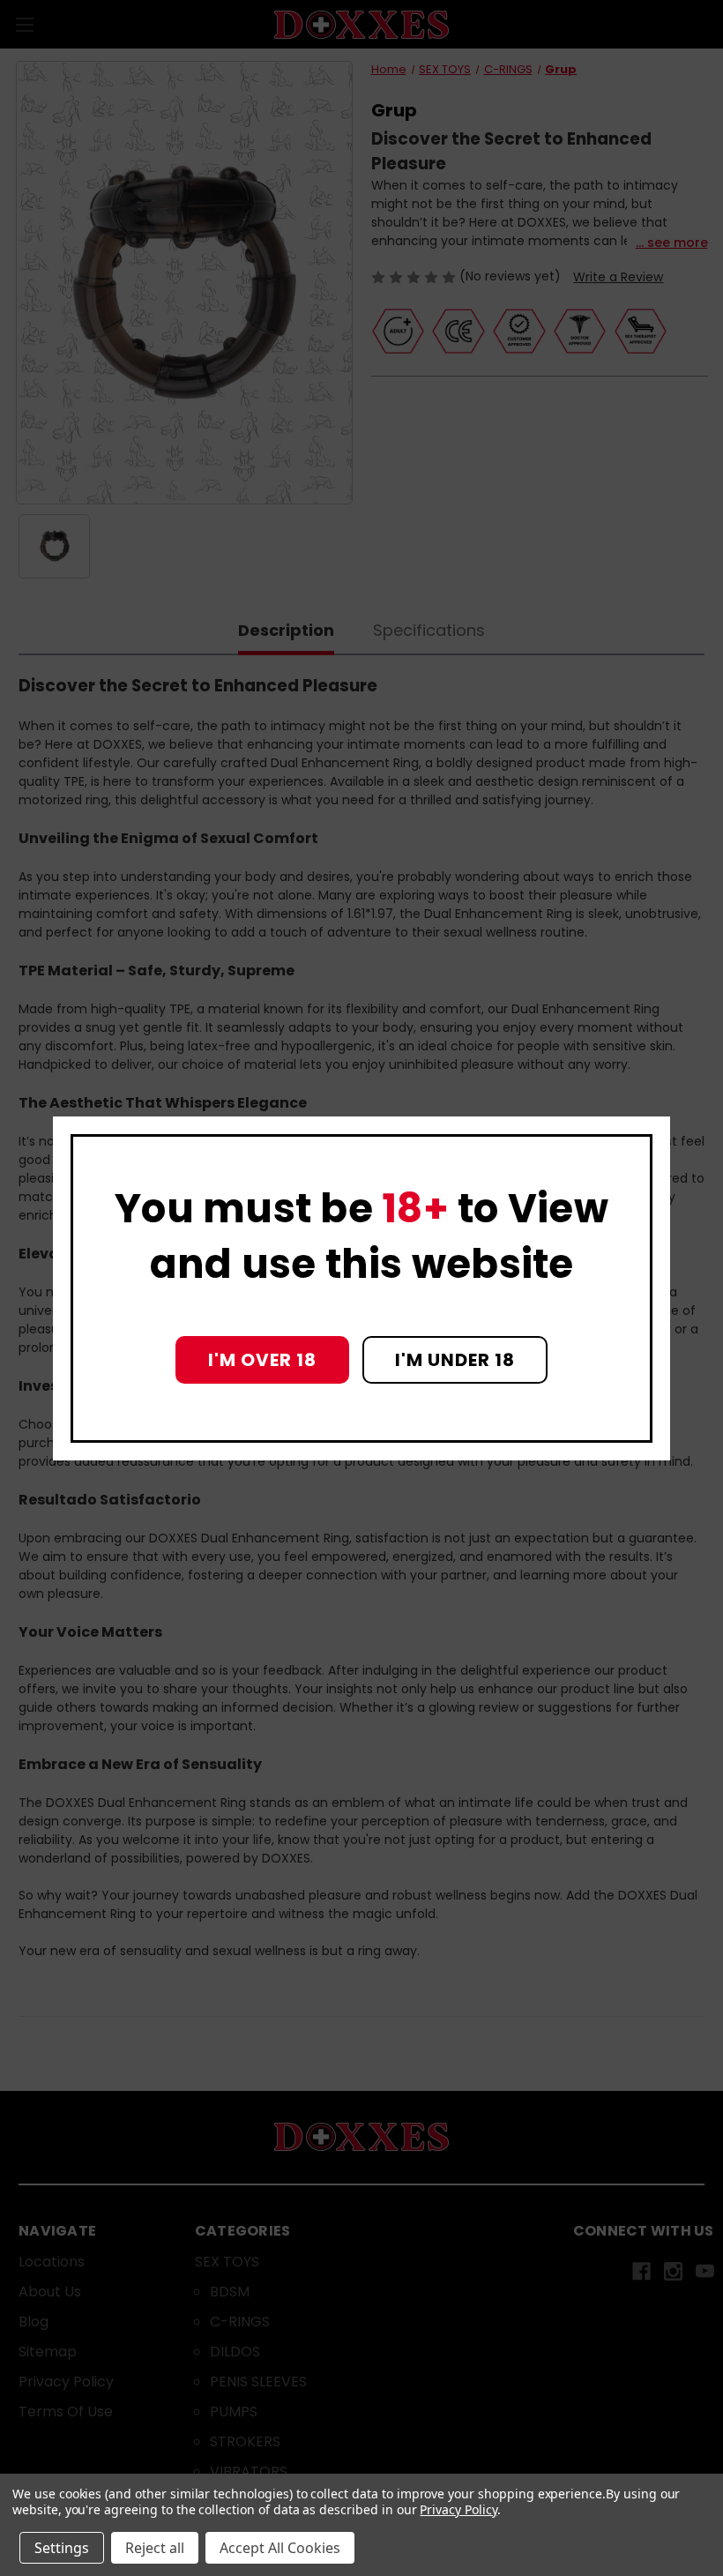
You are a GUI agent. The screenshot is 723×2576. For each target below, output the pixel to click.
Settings (62, 2548)
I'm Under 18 (455, 1360)
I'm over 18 (262, 1360)
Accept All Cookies (280, 2548)
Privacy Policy (458, 2509)
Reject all (155, 2548)
